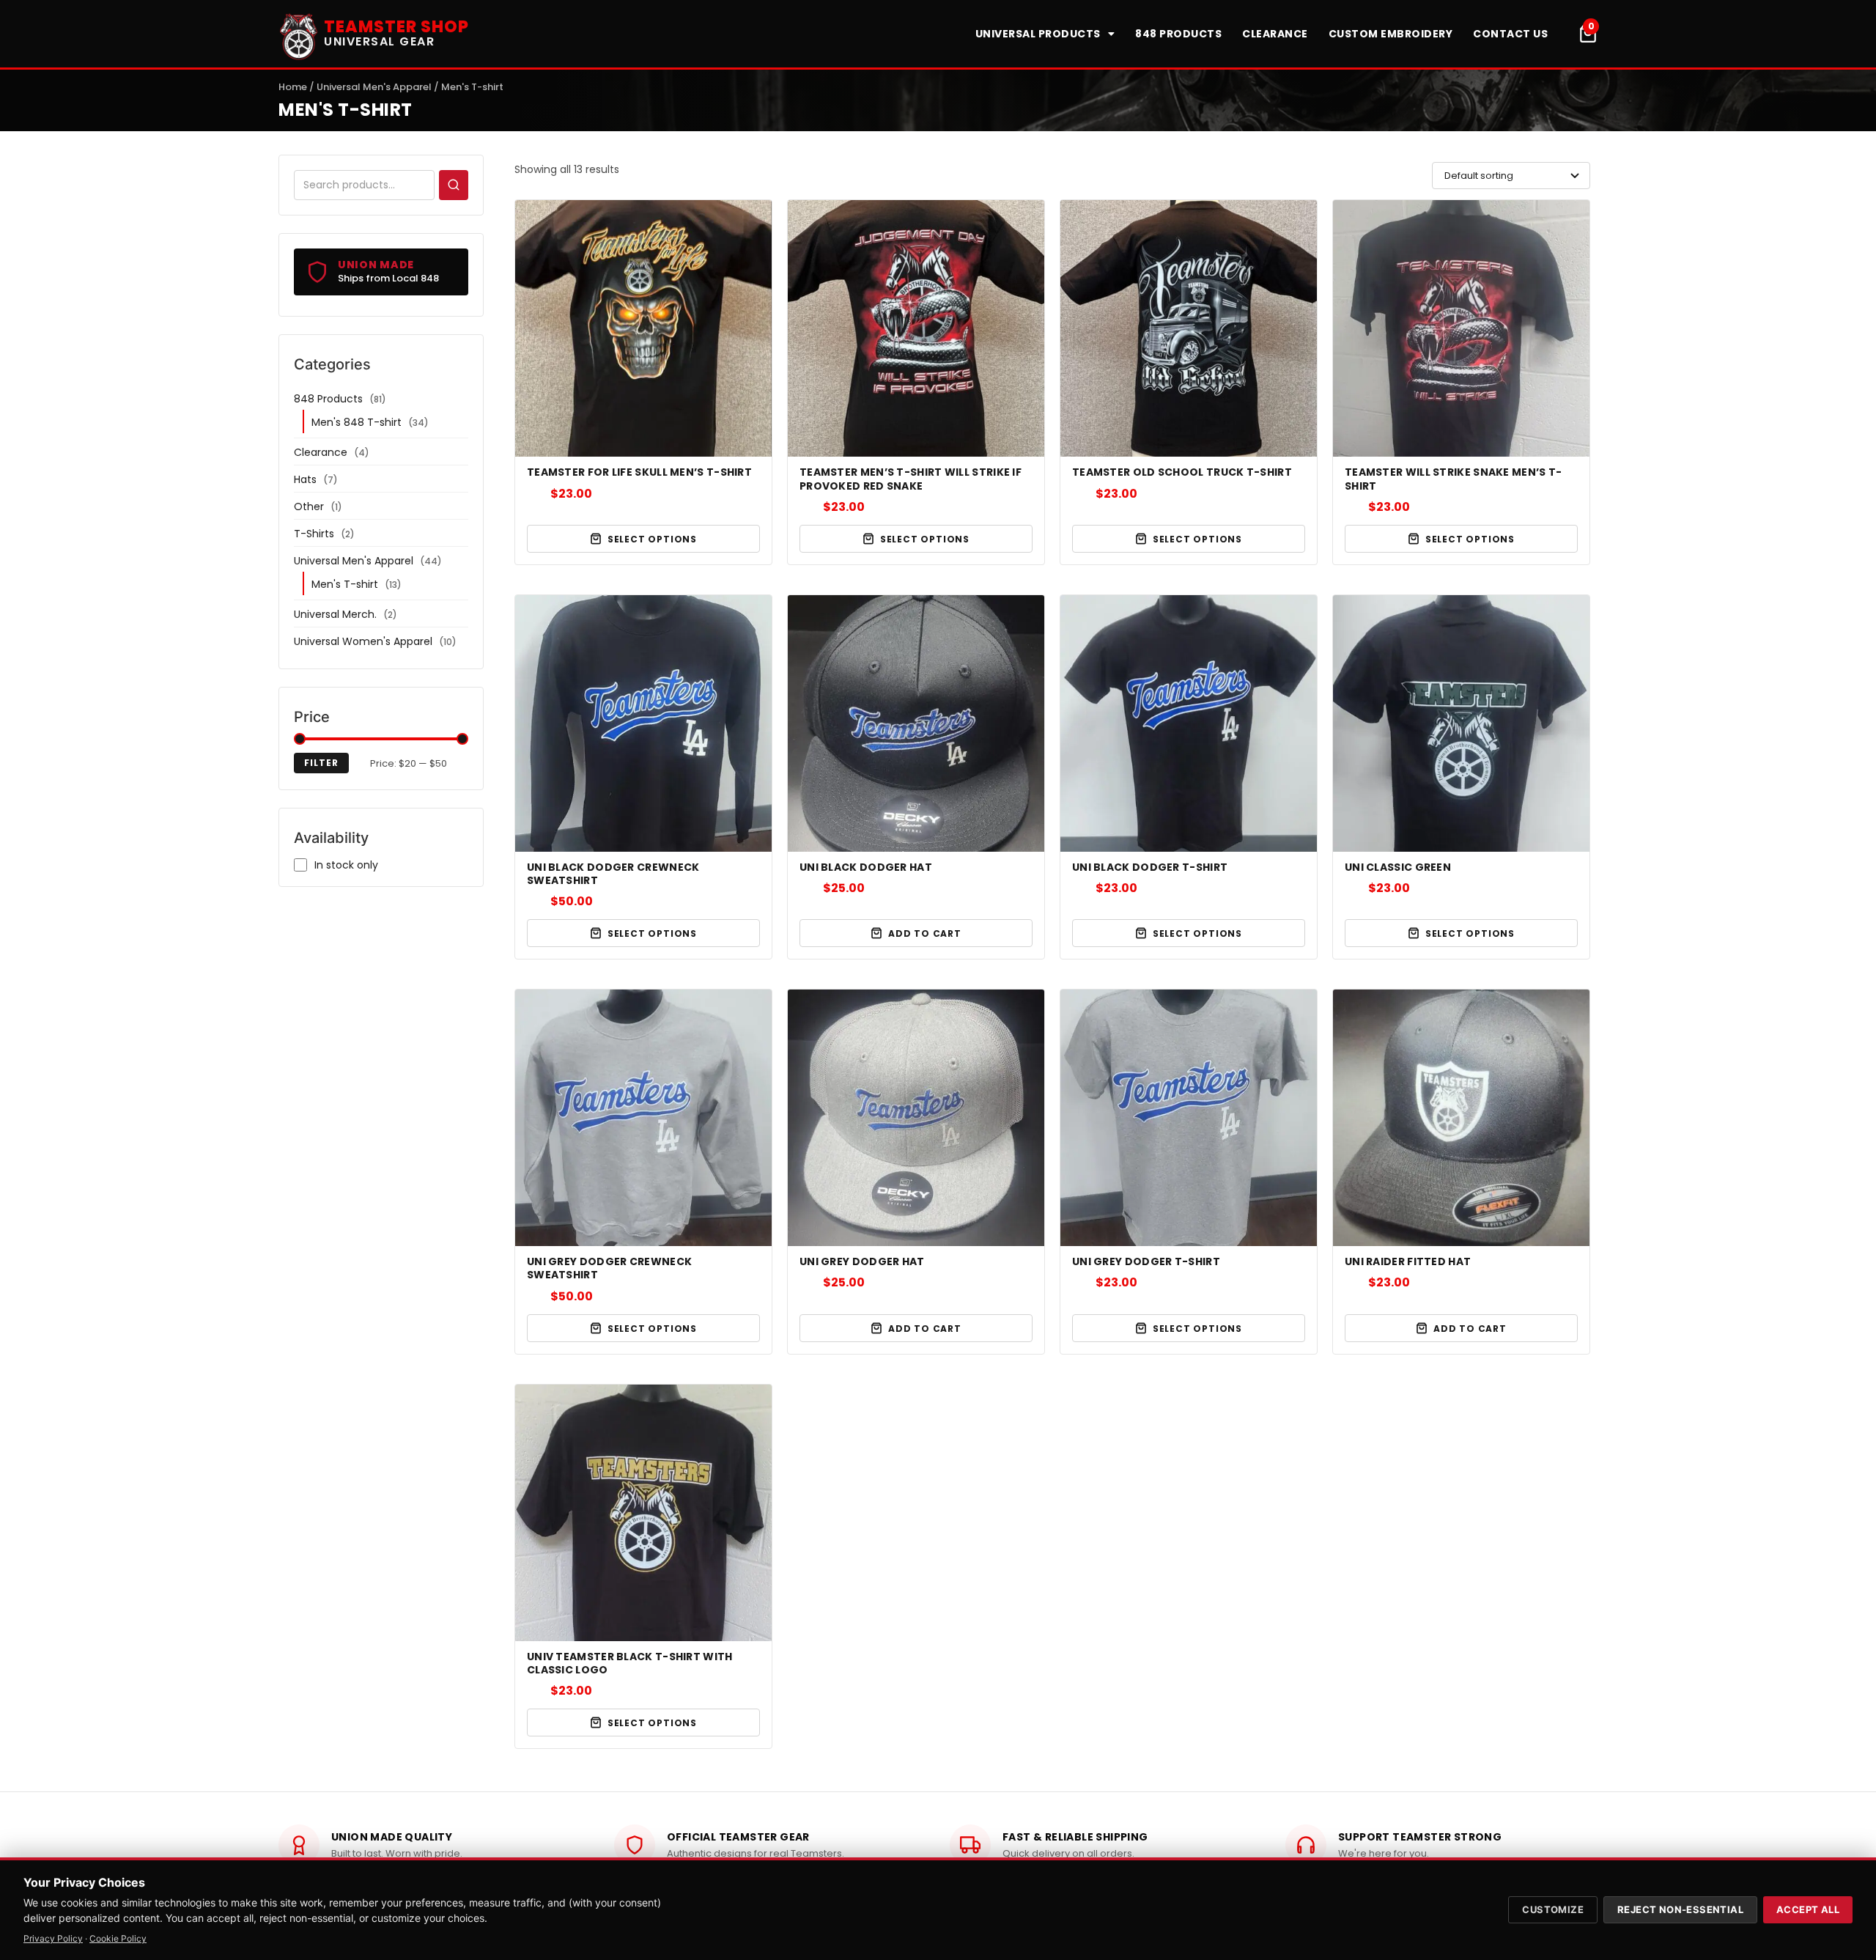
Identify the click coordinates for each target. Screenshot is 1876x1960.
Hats (305, 479)
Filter (321, 763)
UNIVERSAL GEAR (379, 41)
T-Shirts (314, 534)
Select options (652, 539)
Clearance (1275, 34)
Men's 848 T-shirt (357, 422)
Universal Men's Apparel (374, 87)
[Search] (454, 185)
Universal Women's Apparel (363, 641)
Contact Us (1510, 34)
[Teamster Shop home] (299, 34)
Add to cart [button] (925, 933)
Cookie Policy (118, 1938)
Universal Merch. (335, 614)
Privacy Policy (53, 1938)
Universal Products (1038, 34)
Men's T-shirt (345, 584)
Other (309, 506)
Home (293, 87)
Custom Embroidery (1391, 34)
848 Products (1178, 34)
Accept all (1808, 1909)
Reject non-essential (1680, 1909)
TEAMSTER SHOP (396, 27)
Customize (1553, 1909)
